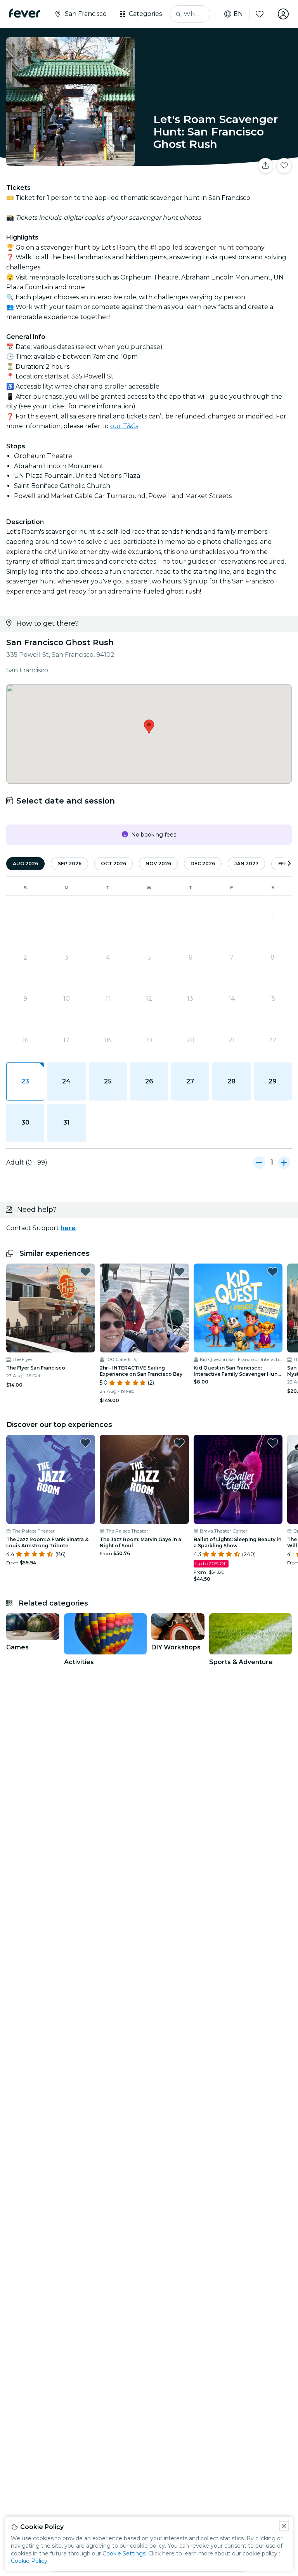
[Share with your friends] (265, 166)
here (68, 1228)
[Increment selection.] (284, 1163)
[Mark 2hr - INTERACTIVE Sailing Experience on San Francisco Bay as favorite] (179, 1272)
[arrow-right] (289, 864)
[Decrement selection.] (259, 1163)
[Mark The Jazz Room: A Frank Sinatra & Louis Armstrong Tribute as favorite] (85, 1443)
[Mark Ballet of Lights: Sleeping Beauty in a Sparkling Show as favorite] (273, 1443)
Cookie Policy (29, 2561)
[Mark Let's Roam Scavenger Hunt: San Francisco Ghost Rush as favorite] (284, 166)
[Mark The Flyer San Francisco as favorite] (85, 1272)
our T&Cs (124, 426)
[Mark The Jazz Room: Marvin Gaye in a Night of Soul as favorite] (179, 1443)
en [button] (238, 14)
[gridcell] (25, 1081)
